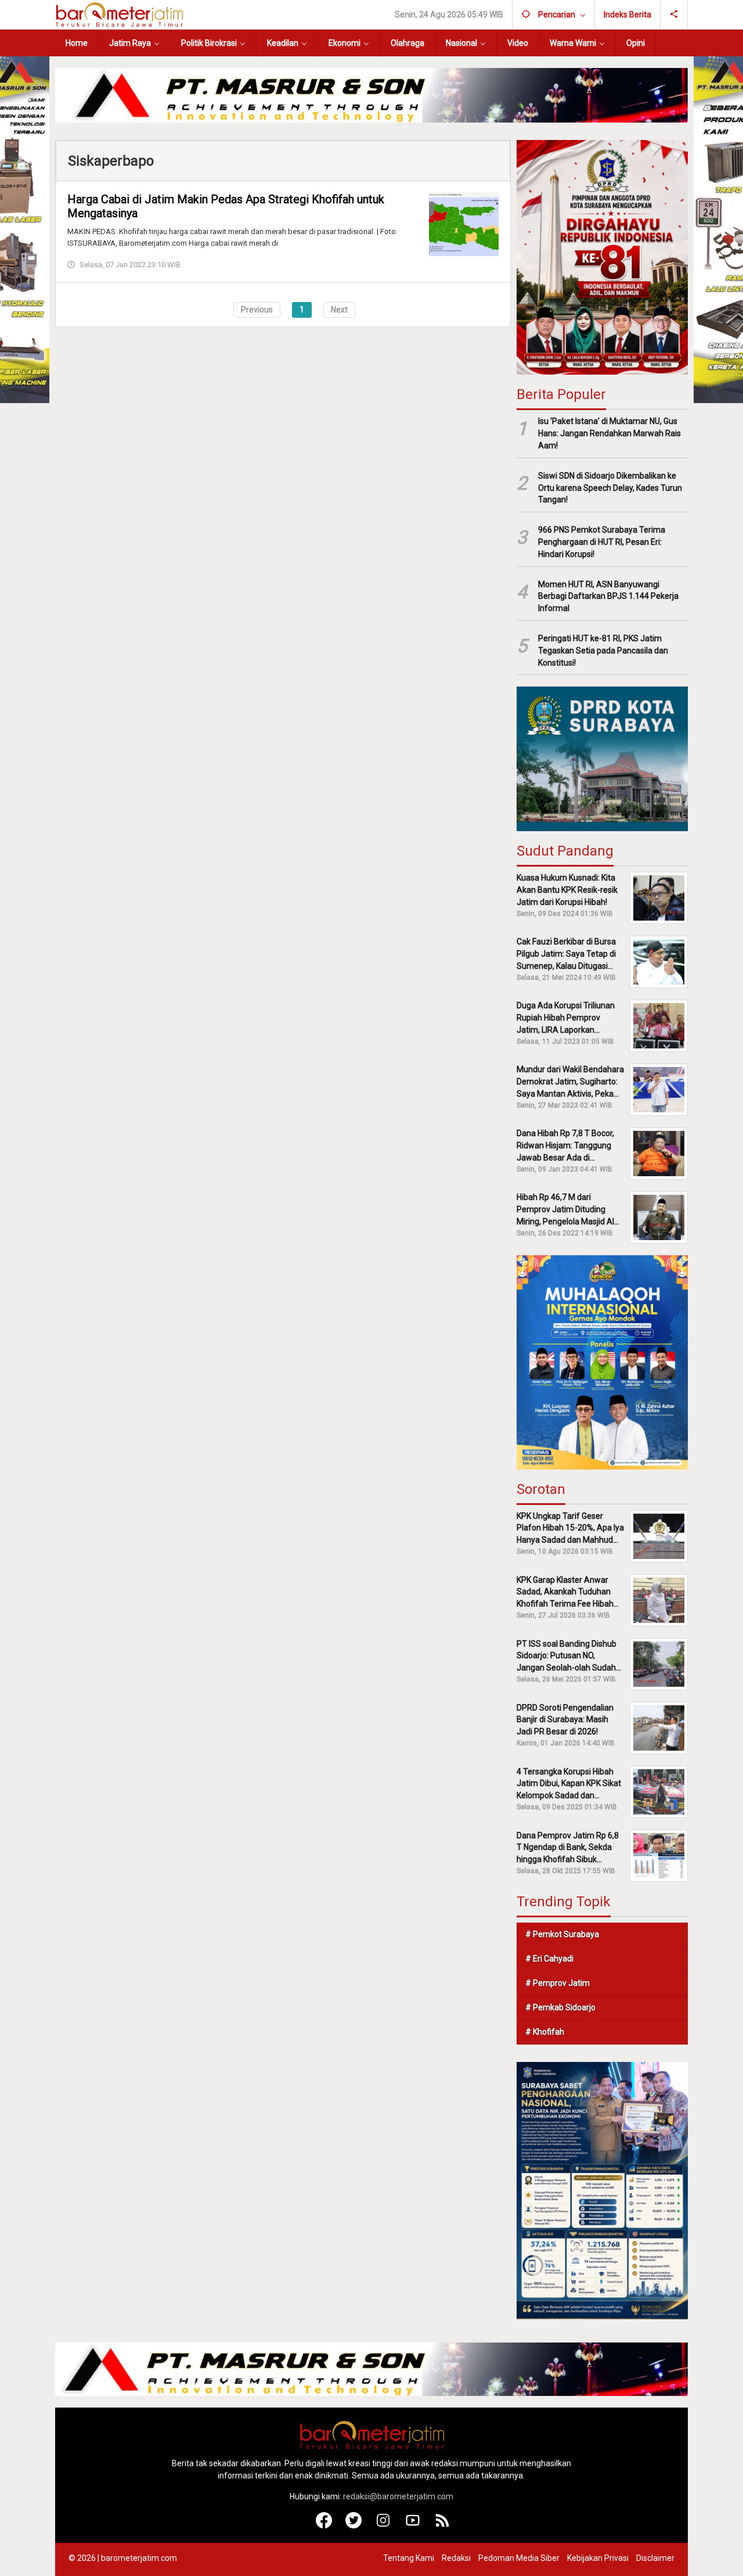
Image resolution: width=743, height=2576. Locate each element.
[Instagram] (383, 2525)
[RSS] (443, 2525)
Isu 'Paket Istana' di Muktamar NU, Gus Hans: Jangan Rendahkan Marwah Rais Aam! (609, 433)
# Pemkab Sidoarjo (560, 2007)
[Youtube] (413, 2525)
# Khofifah (545, 2032)
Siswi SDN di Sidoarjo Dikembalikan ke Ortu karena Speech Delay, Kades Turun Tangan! (610, 488)
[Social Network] (674, 15)
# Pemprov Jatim (558, 1983)
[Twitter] (354, 2525)
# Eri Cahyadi (549, 1959)
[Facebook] (324, 2525)
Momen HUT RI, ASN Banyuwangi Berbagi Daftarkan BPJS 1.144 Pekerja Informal (608, 597)
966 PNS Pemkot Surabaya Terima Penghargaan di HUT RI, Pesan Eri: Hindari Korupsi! (602, 542)
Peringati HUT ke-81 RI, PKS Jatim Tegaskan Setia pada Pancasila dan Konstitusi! (603, 651)
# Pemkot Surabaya (562, 1934)
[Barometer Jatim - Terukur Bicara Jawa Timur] (119, 14)
